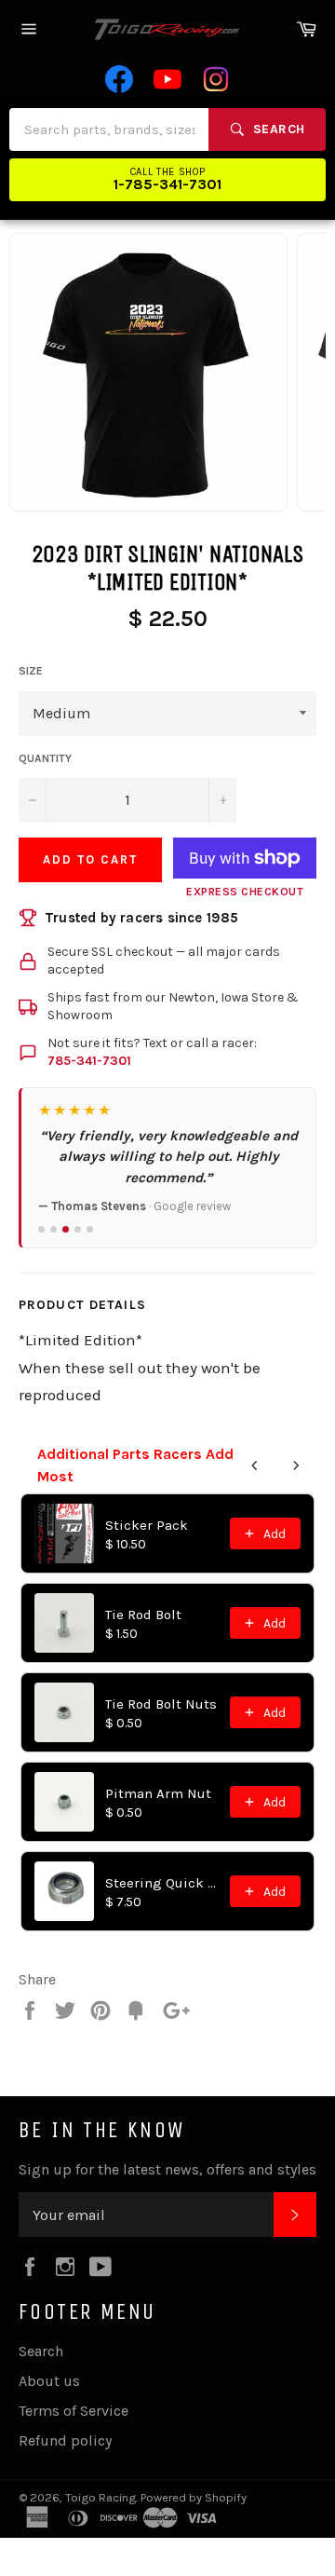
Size (31, 671)
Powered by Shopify (194, 2497)
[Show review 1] (41, 1229)
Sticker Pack (147, 1525)
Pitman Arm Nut (158, 1793)
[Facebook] (119, 79)
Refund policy (65, 2440)
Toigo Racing (100, 2497)
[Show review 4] (78, 1229)
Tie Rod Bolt (143, 1615)
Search (41, 2351)
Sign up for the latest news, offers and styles (167, 2169)
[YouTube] (167, 79)
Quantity (45, 758)
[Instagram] (216, 79)
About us (49, 2381)
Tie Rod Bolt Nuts (161, 1704)
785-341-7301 (89, 1061)
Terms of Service (74, 2411)
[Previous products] (255, 1465)
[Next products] (296, 1465)
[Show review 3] (66, 1229)
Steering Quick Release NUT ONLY (162, 1883)
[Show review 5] (90, 1229)
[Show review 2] (54, 1229)
